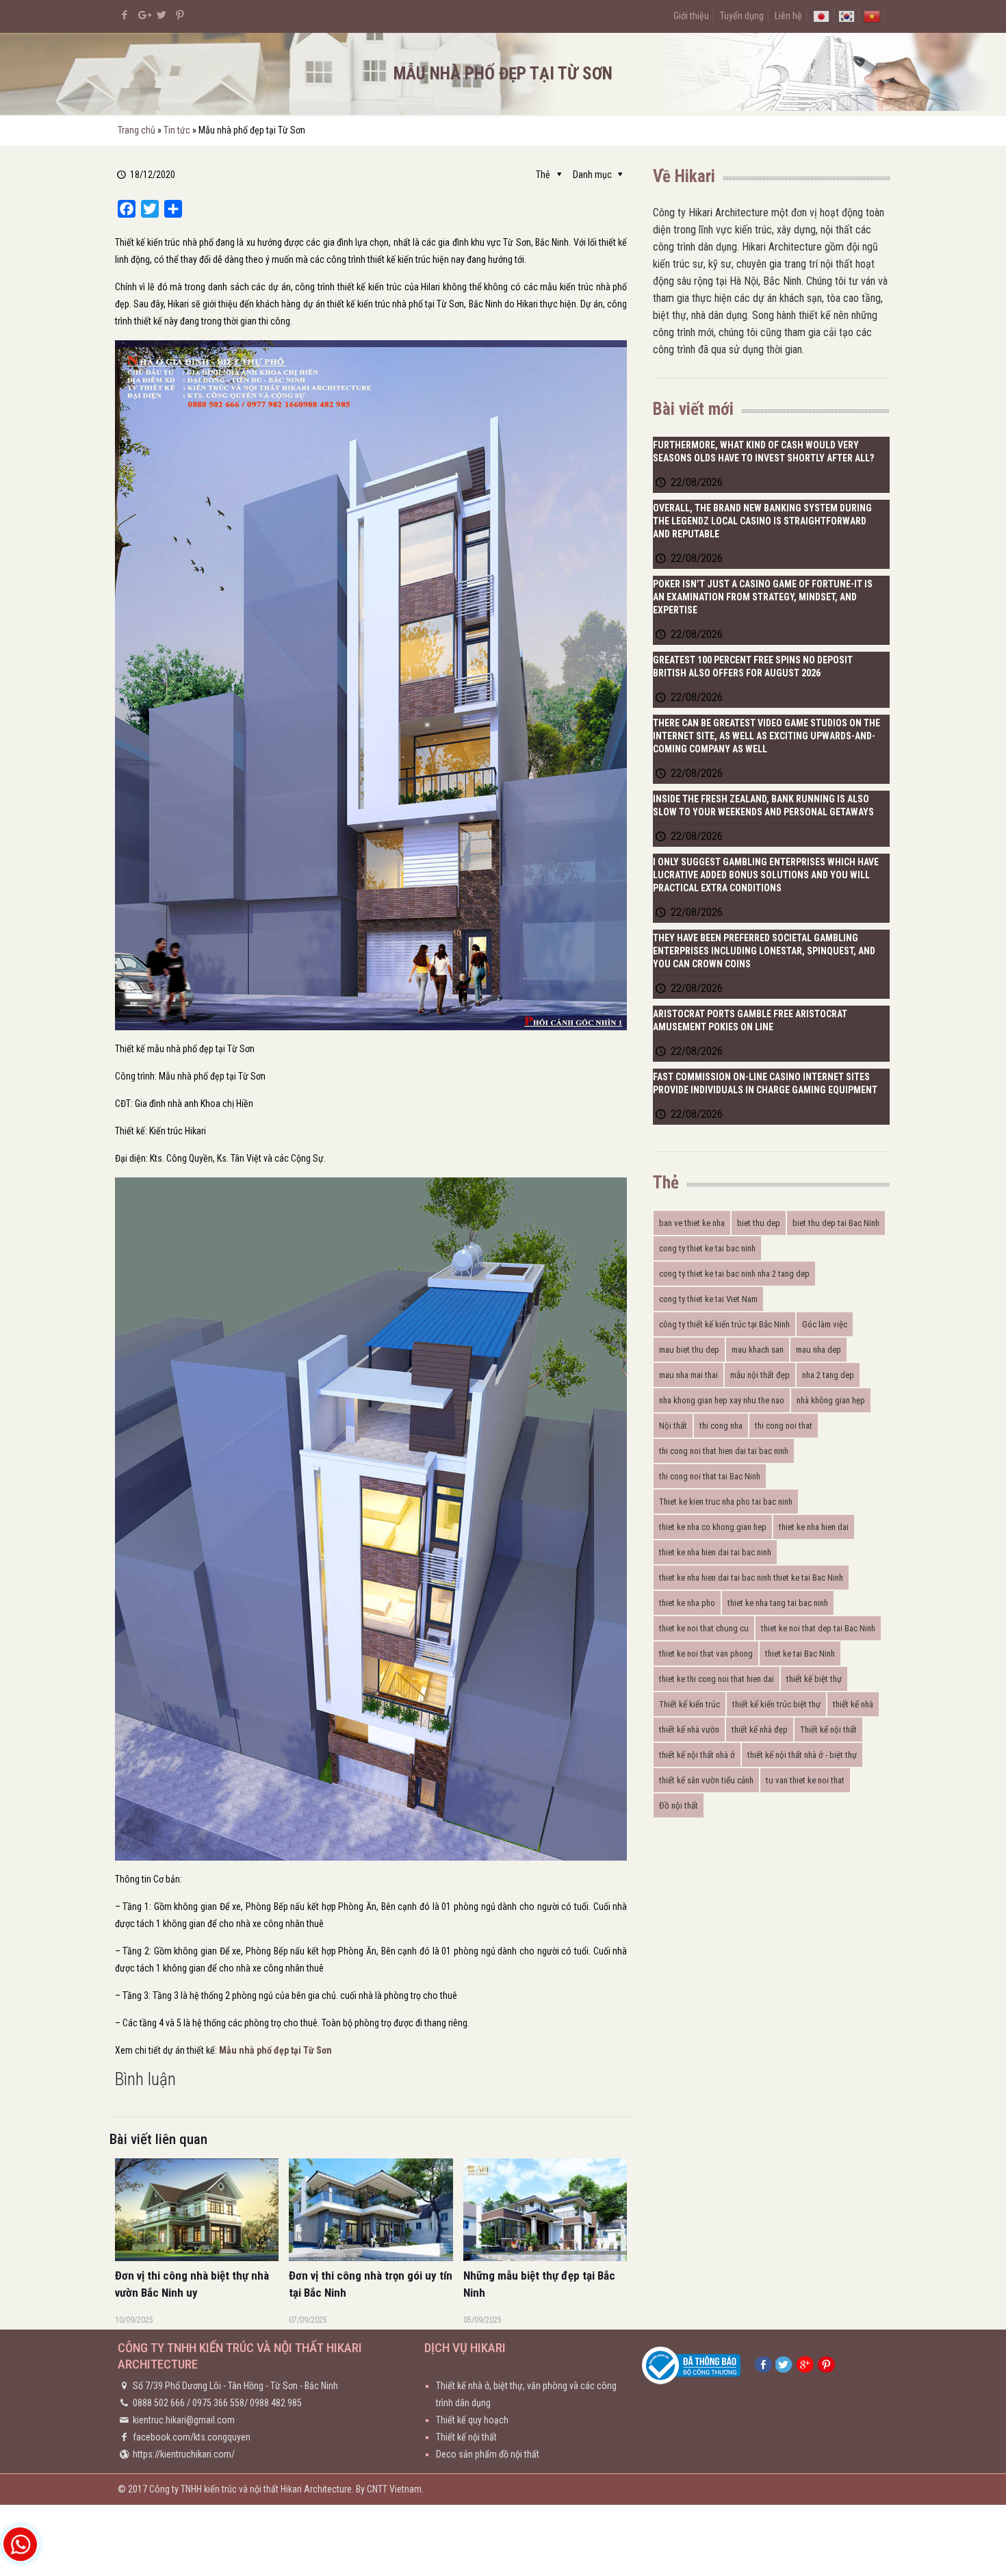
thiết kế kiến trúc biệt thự (776, 1704)
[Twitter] (162, 15)
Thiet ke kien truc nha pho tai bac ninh (726, 1502)
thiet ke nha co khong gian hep (713, 1527)
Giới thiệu (691, 16)
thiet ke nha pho (687, 1603)
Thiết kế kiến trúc (689, 1704)
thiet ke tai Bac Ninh (800, 1654)
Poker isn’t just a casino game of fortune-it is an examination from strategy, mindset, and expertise (763, 597)
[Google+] (143, 15)
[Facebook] (125, 15)
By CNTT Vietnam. (390, 2489)
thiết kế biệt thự (814, 1679)
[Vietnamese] (872, 16)
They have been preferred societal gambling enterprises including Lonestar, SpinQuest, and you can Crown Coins (764, 951)
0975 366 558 (218, 2403)
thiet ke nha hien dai (814, 1527)
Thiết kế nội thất (828, 1730)
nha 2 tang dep (828, 1375)
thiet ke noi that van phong (706, 1654)
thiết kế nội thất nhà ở (697, 1755)
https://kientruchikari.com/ (184, 2454)
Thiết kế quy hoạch (472, 2420)
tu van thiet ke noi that (805, 1780)
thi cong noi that (784, 1426)
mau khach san (758, 1350)
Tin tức (177, 130)
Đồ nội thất (679, 1806)
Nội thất (673, 1426)
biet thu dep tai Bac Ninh (836, 1223)
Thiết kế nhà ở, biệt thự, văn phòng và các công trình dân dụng (526, 2394)
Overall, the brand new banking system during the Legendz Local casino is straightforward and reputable (762, 521)
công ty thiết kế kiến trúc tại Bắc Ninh (724, 1324)
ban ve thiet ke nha (692, 1223)
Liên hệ (788, 16)
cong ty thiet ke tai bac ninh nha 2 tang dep (734, 1274)
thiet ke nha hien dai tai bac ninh (715, 1552)
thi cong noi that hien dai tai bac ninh (724, 1451)
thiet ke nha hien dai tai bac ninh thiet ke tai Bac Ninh (751, 1578)
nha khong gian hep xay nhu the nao (722, 1400)
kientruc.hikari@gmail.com (184, 2420)
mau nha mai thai (688, 1375)
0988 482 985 (276, 2403)
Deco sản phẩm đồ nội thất (488, 2454)
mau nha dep (818, 1350)
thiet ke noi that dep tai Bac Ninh (818, 1628)
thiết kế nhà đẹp (760, 1730)
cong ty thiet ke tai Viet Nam (708, 1299)
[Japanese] (821, 16)
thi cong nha (721, 1426)
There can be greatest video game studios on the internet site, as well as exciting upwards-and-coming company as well (766, 736)
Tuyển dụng (742, 16)
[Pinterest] (180, 15)
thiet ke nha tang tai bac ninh (778, 1603)
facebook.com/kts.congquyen (192, 2437)
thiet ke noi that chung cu (704, 1628)
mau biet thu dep (689, 1350)
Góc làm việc (825, 1324)
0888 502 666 (159, 2403)
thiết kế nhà (853, 1704)
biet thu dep (759, 1223)
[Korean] (847, 16)
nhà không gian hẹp (831, 1400)
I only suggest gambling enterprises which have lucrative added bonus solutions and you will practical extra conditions (766, 875)
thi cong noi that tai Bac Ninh (710, 1476)
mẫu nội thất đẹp (760, 1375)
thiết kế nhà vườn (689, 1730)
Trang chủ (137, 130)
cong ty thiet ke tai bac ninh (707, 1248)
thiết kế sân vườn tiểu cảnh (706, 1780)
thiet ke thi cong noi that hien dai (717, 1679)
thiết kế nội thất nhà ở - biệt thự (802, 1755)
